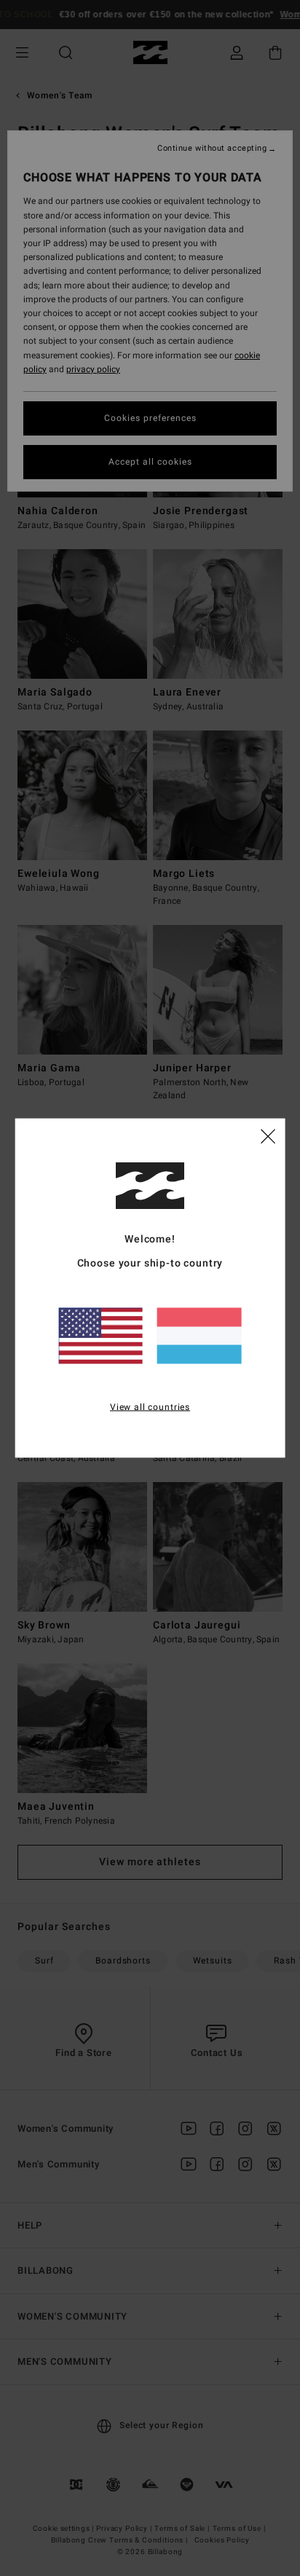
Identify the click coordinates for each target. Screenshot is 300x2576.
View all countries (150, 1406)
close (268, 1135)
